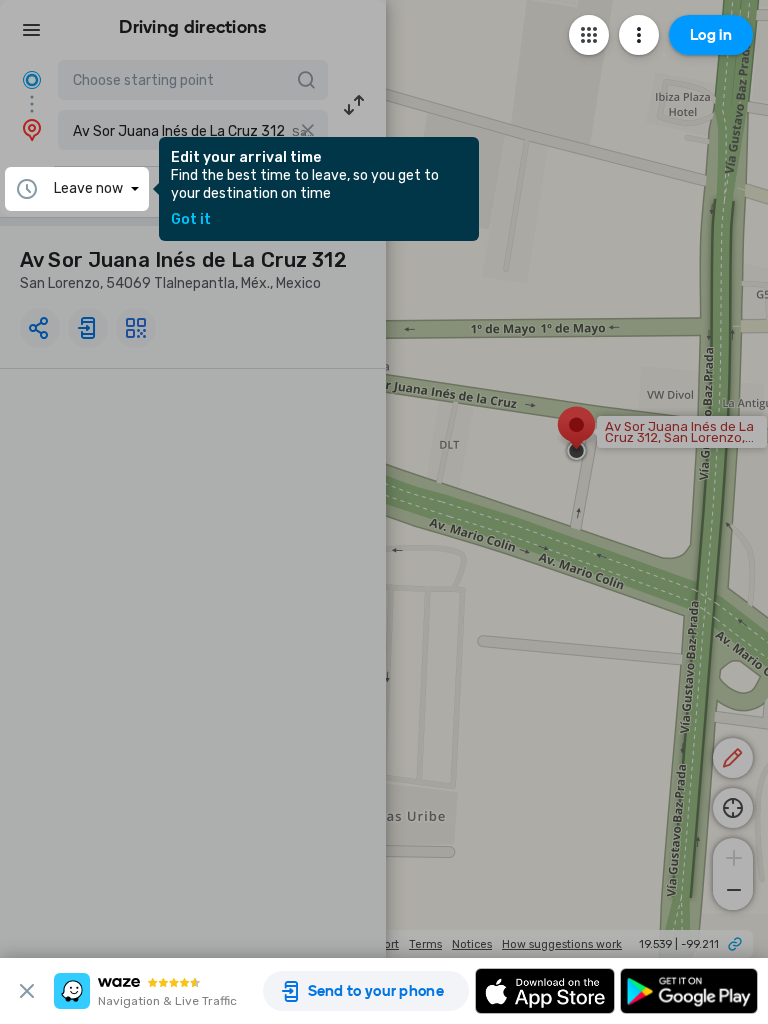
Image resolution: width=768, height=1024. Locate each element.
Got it (191, 220)
